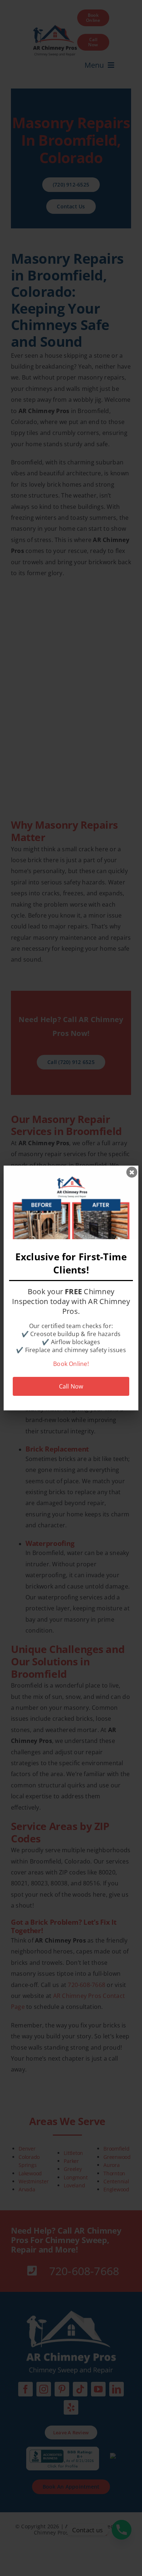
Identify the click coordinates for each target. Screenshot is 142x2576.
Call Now (71, 1386)
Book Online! (71, 1364)
